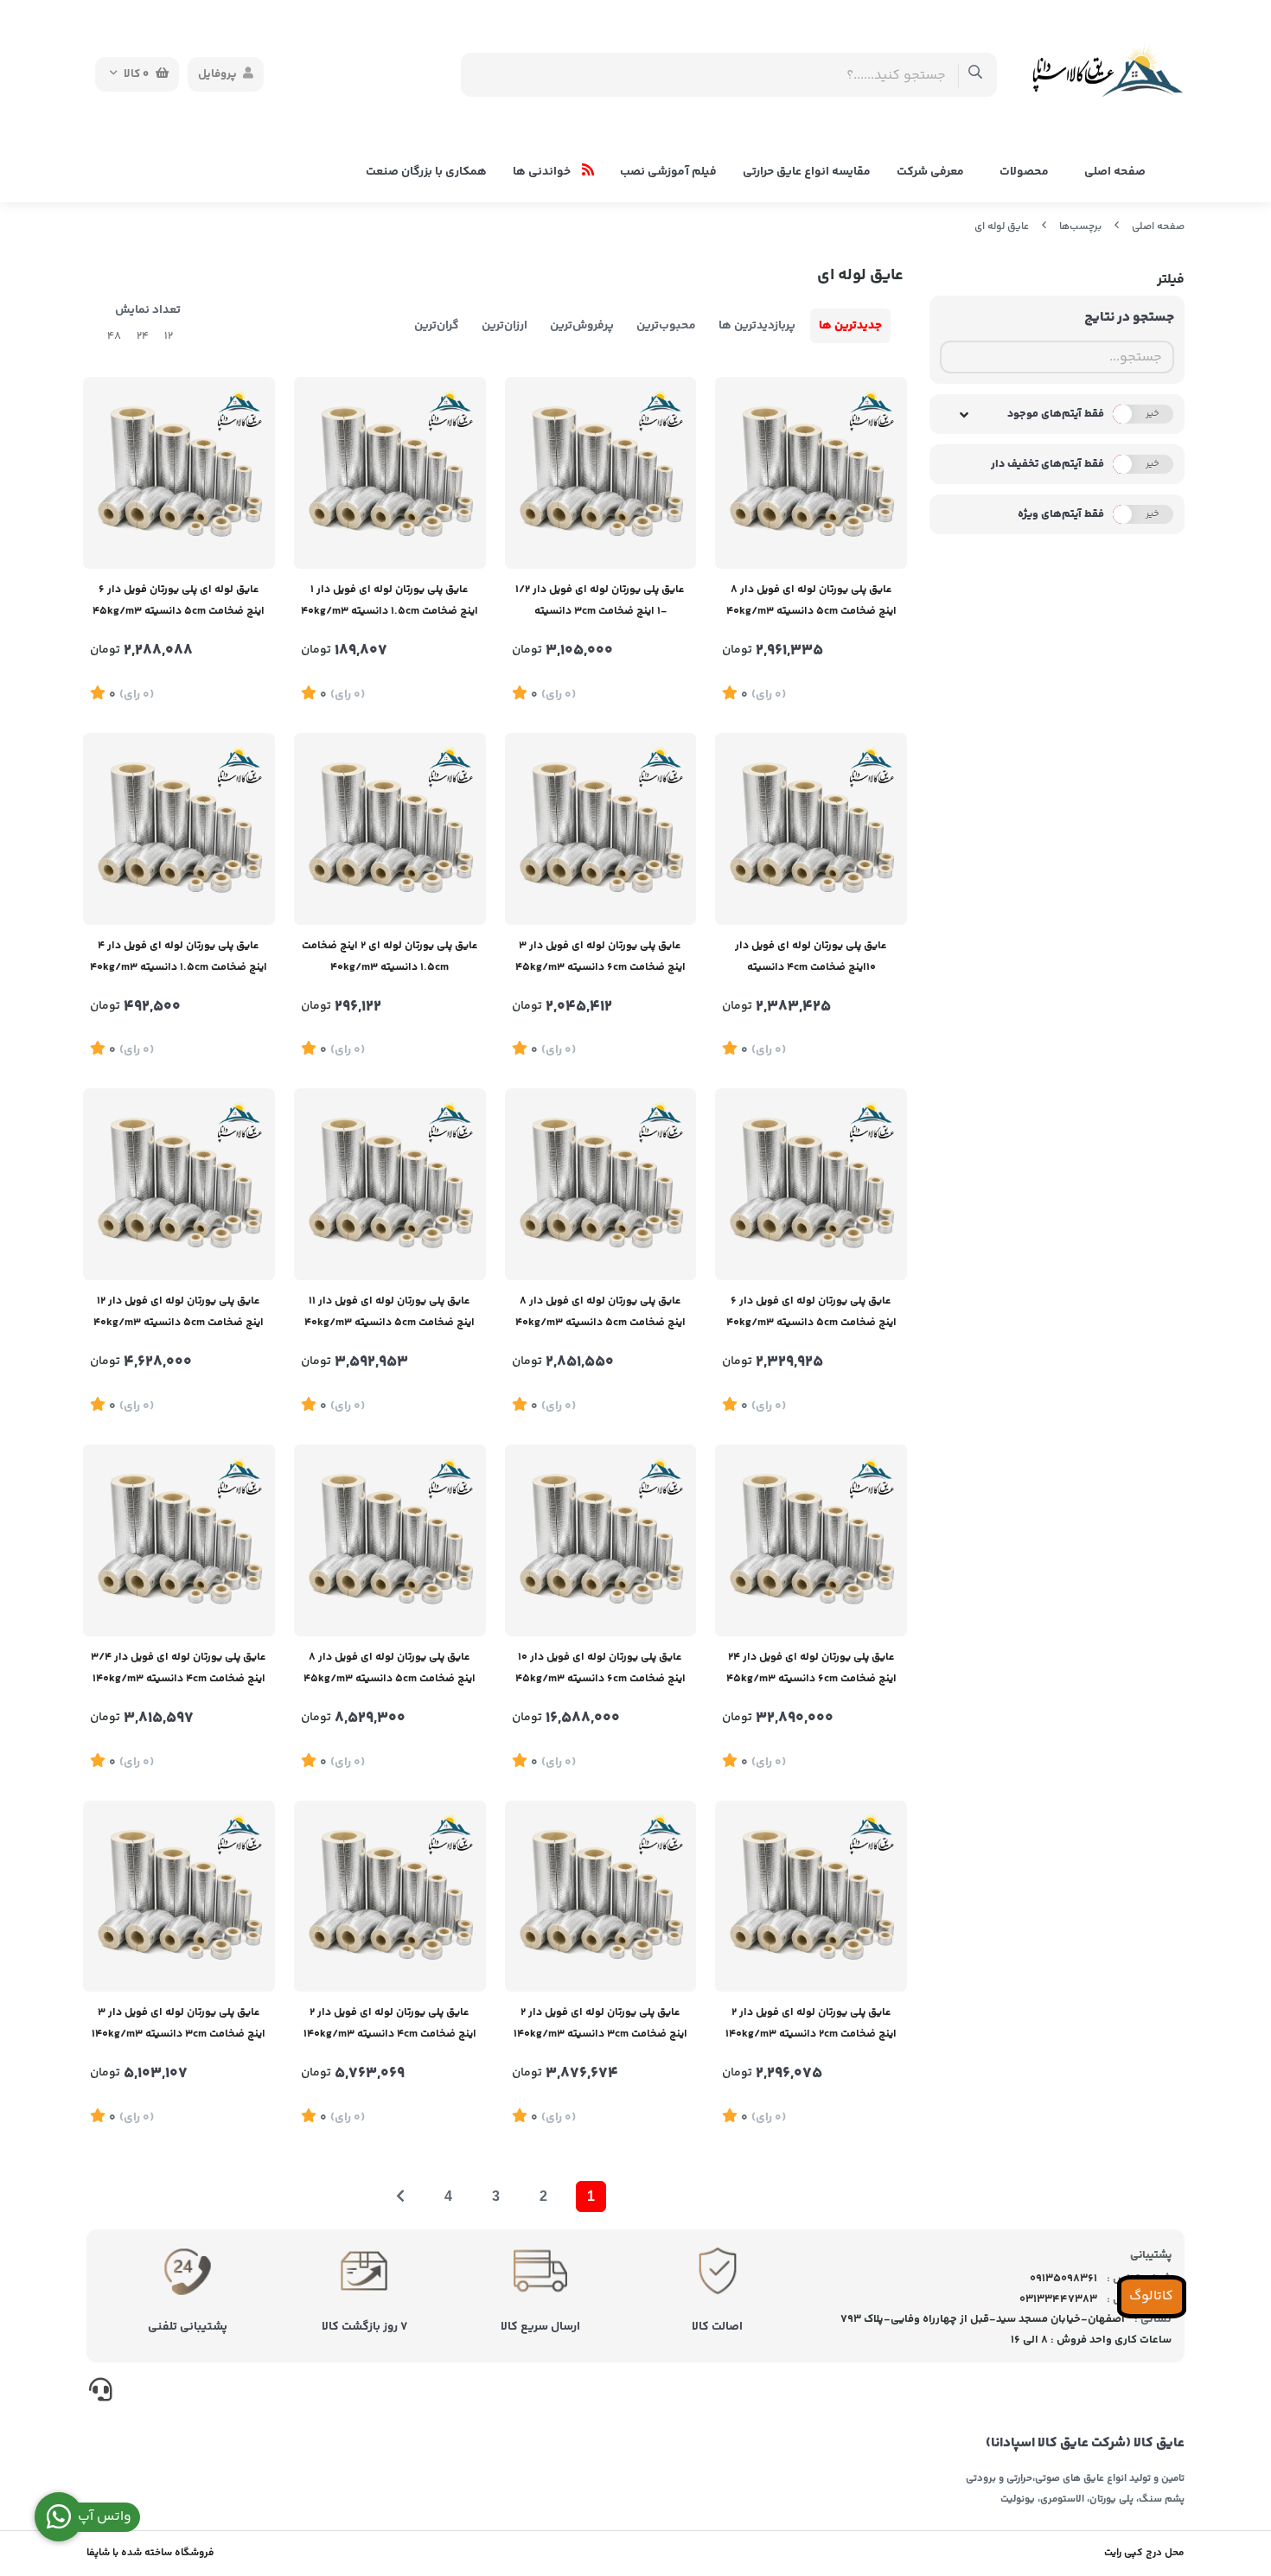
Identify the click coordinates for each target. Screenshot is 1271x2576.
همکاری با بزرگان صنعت (426, 172)
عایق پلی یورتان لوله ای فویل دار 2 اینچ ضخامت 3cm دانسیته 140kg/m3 (600, 2023)
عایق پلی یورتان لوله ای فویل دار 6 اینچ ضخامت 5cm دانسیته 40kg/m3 (811, 1312)
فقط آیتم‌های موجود (1056, 414)
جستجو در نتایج (1129, 318)
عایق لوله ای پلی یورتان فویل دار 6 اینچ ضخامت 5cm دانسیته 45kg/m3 (179, 600)
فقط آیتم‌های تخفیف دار (1047, 464)
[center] (976, 75)
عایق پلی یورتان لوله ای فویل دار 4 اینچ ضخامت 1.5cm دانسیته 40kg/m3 (179, 956)
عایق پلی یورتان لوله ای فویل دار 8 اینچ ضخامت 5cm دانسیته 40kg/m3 (811, 600)
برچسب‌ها (1080, 227)
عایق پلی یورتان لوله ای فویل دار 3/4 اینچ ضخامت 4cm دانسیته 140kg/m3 (179, 1668)
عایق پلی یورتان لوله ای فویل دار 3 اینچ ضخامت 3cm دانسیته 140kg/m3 (179, 2023)
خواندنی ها (543, 172)
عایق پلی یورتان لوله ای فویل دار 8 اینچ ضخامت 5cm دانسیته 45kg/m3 (390, 1668)
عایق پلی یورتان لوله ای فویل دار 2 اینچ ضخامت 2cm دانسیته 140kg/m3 (811, 2023)
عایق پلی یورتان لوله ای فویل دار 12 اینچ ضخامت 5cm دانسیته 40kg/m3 (179, 1312)
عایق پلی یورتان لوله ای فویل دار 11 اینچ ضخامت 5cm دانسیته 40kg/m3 (390, 1312)
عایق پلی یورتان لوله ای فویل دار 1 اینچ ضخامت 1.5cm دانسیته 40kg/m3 (390, 600)
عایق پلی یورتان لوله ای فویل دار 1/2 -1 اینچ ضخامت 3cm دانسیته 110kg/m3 (600, 602)
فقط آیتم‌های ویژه (1061, 514)
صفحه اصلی (1115, 172)
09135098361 (1063, 2279)
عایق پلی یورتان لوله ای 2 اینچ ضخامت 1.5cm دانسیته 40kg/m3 (390, 956)
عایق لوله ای (1002, 227)
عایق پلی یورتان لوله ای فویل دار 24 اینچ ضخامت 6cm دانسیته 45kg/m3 (811, 1668)
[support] (101, 2393)
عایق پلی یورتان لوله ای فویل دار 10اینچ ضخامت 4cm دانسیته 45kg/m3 (811, 958)
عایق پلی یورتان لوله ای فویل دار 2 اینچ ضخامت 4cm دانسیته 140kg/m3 (390, 2023)
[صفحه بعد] (400, 2197)
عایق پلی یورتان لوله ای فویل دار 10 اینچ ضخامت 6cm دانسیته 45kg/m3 (600, 1668)
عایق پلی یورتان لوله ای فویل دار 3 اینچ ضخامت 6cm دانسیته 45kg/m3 (600, 956)
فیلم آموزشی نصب (668, 172)
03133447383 (1058, 2299)
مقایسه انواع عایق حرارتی (807, 172)
